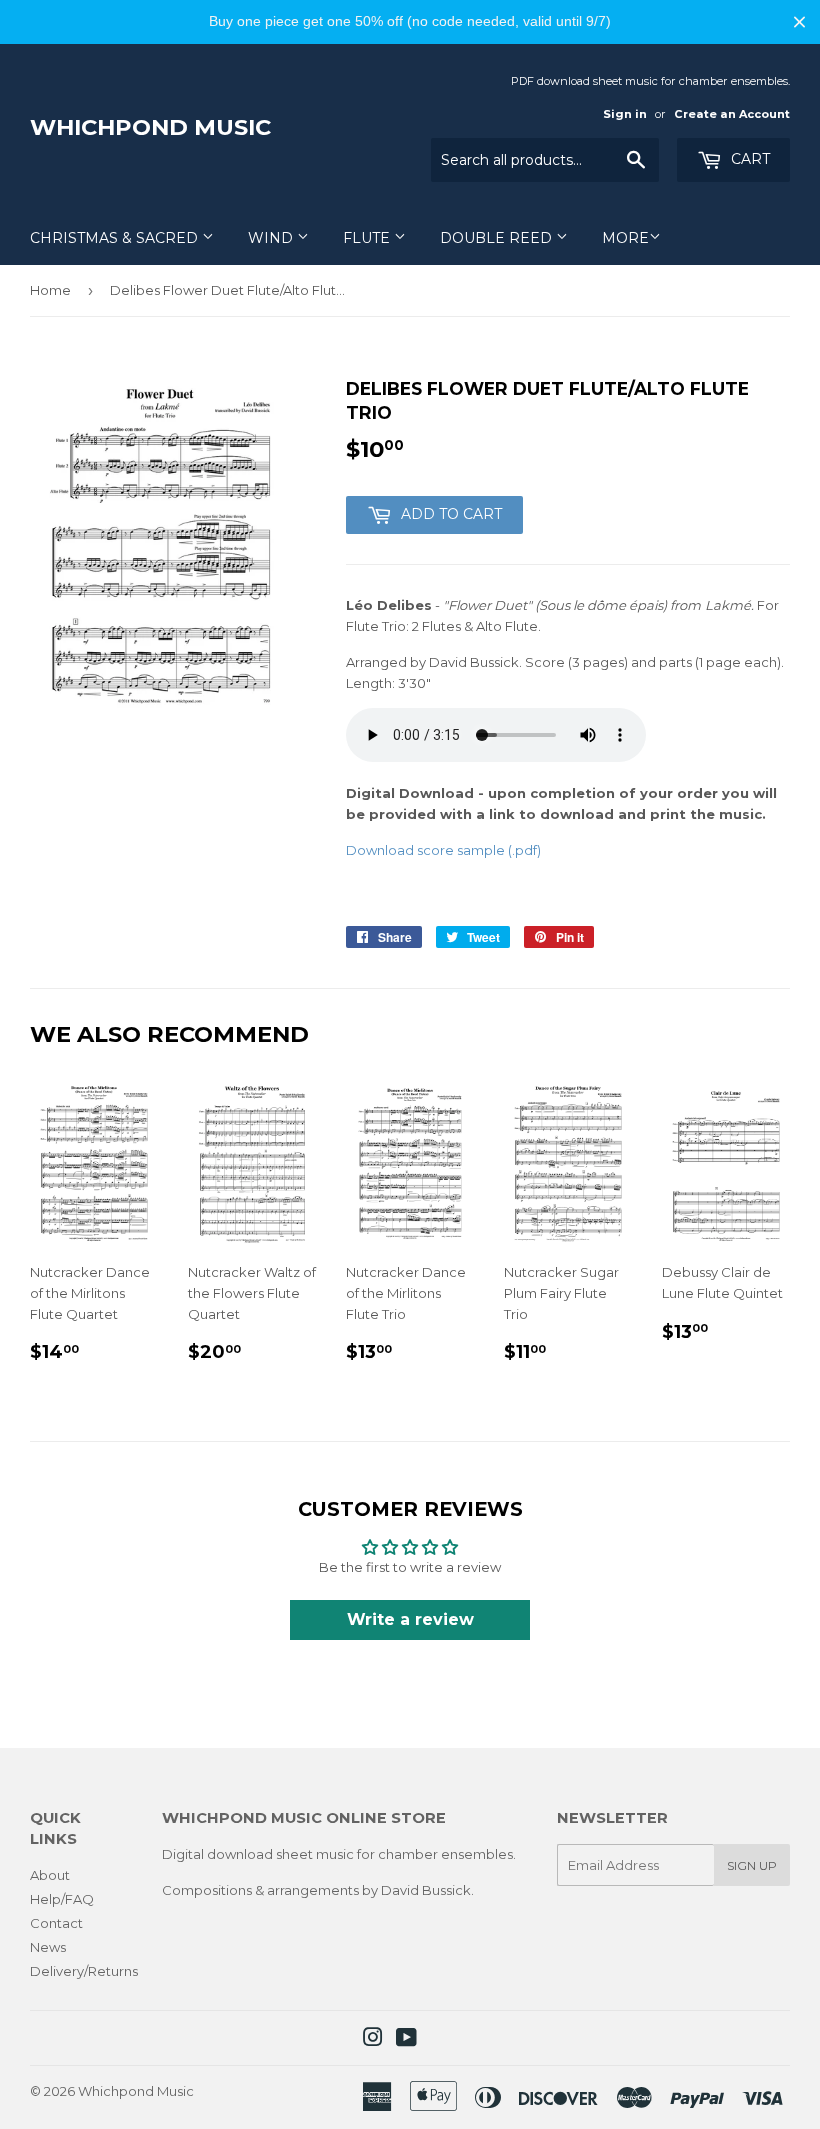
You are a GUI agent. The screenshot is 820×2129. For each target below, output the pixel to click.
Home (50, 290)
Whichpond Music (150, 127)
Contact (56, 1923)
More (625, 238)
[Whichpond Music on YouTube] (406, 2040)
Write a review (410, 1619)
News (48, 1947)
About (50, 1875)
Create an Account (732, 114)
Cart (748, 159)
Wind (272, 238)
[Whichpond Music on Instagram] (373, 2040)
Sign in (625, 114)
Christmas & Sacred (116, 238)
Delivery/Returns (84, 1971)
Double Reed (498, 238)
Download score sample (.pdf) (443, 850)
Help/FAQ (62, 1899)
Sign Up (752, 1865)
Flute (368, 238)
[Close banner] (799, 21)
